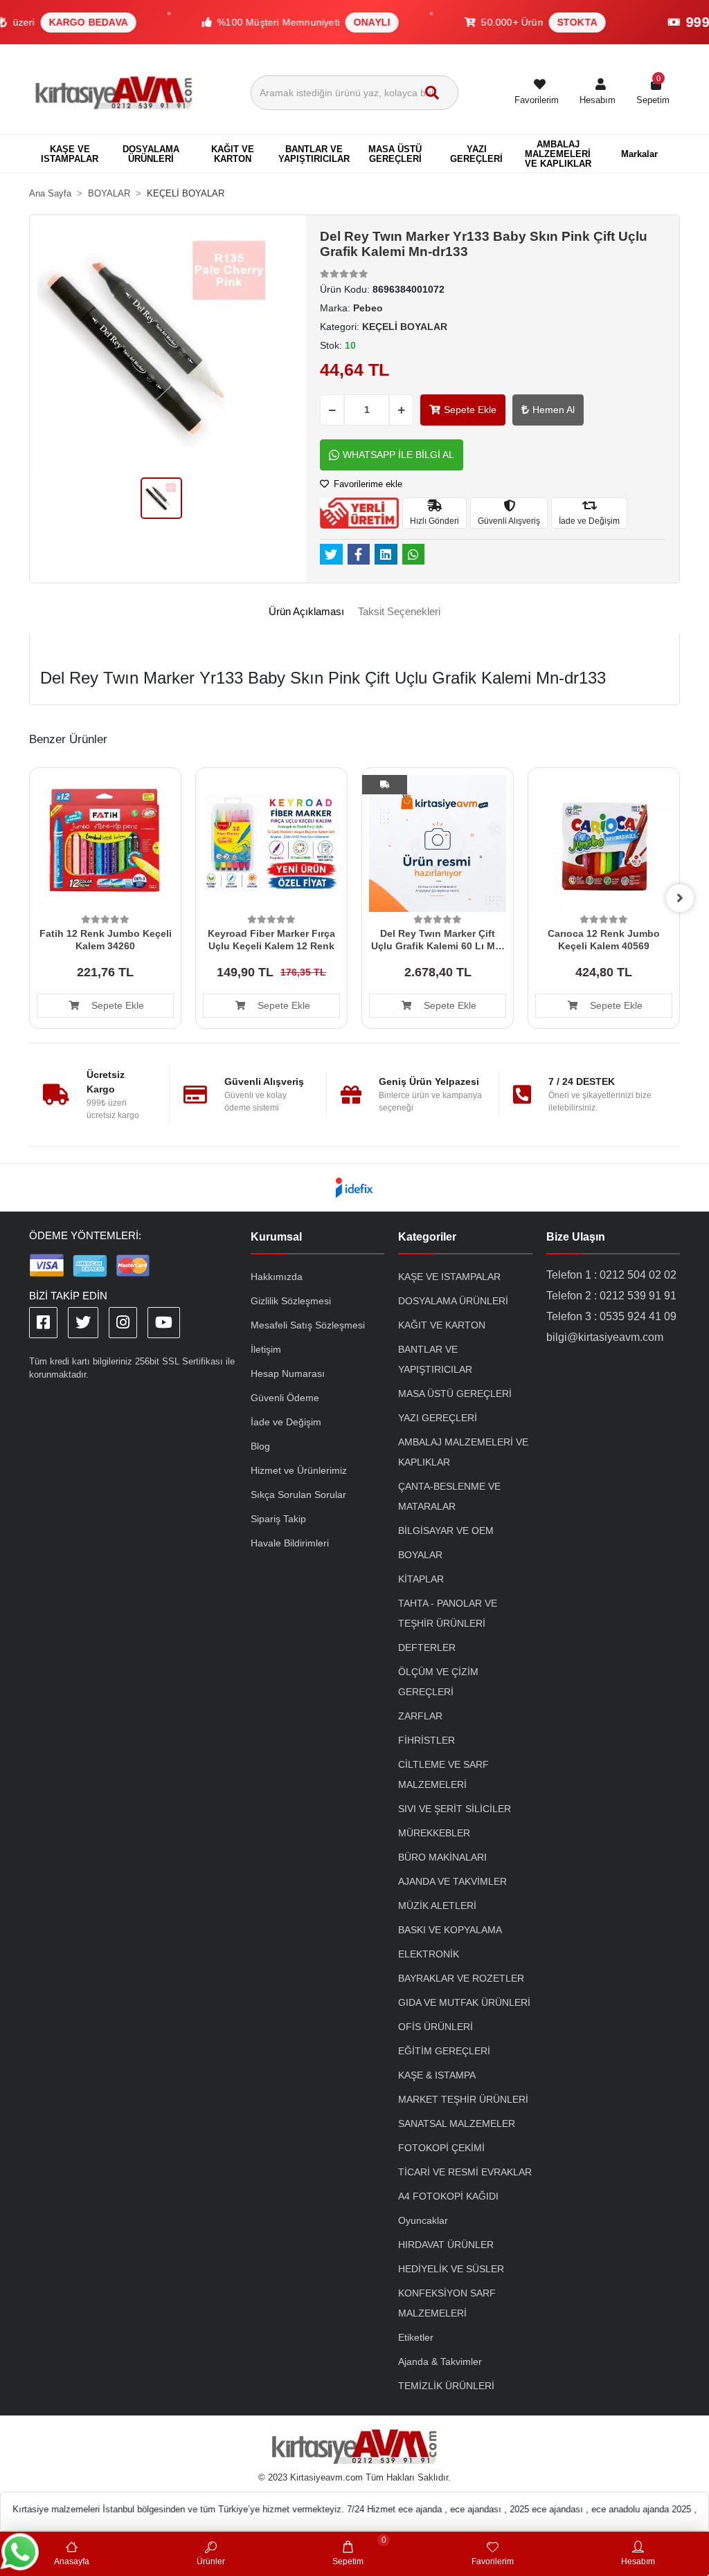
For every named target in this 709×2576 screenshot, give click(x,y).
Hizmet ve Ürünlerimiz (299, 1470)
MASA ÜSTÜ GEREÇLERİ (455, 1394)
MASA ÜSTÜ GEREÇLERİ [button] (395, 154)
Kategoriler (427, 1237)
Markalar (639, 154)
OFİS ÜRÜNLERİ (436, 2027)
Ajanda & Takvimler (440, 2362)
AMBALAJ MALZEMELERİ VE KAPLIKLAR (463, 1452)
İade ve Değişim (286, 1422)
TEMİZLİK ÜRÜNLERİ (446, 2386)
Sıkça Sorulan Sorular (298, 1495)
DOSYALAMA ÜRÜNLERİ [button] (151, 154)
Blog (260, 1446)
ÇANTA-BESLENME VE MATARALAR (449, 1496)
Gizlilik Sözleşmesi (291, 1301)
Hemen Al (554, 410)
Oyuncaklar (423, 2220)
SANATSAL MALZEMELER (457, 2123)
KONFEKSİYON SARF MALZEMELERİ (447, 2303)
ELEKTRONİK (429, 1954)
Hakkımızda (277, 1277)
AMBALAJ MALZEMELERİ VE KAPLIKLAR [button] (558, 154)
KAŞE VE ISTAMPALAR (449, 1277)
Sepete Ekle (470, 410)
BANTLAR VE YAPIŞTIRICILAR (435, 1359)
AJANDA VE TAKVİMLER (452, 1881)
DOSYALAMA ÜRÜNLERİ (453, 1301)
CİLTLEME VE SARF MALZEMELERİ (443, 1774)
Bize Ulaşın (576, 1237)
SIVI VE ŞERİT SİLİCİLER (455, 1809)
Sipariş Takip (278, 1519)
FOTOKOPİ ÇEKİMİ (441, 2148)
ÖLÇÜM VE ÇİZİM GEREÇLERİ (438, 1682)
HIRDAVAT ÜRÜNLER (446, 2245)
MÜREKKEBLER (434, 1833)
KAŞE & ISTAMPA (437, 2075)
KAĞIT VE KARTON (442, 1325)
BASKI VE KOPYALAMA (450, 1930)
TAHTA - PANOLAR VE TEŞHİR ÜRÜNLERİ (448, 1613)
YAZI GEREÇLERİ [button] (476, 154)
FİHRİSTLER (427, 1740)
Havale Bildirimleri (290, 1543)
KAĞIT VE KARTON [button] (233, 154)
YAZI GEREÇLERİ (438, 1418)
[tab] (306, 612)
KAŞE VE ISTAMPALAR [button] (70, 154)
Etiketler (416, 2337)
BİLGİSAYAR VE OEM (446, 1531)
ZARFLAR (420, 1716)
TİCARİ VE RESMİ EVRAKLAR (465, 2172)
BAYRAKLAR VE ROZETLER (461, 1978)
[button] (598, 93)
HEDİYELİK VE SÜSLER (451, 2269)
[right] (680, 898)
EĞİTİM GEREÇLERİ (444, 2051)
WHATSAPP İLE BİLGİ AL (398, 455)
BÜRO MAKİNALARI (442, 1857)
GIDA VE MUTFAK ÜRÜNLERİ (464, 2002)
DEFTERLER (427, 1647)
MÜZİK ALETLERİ (437, 1906)
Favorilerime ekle (367, 484)
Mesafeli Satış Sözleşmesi (308, 1325)
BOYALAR (420, 1555)
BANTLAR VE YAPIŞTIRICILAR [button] (314, 154)
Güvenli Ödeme (285, 1398)
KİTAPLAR (421, 1579)
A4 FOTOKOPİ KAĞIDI (448, 2196)
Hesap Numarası (288, 1373)
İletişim (266, 1349)
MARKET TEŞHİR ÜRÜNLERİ (463, 2099)
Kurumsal (276, 1237)
